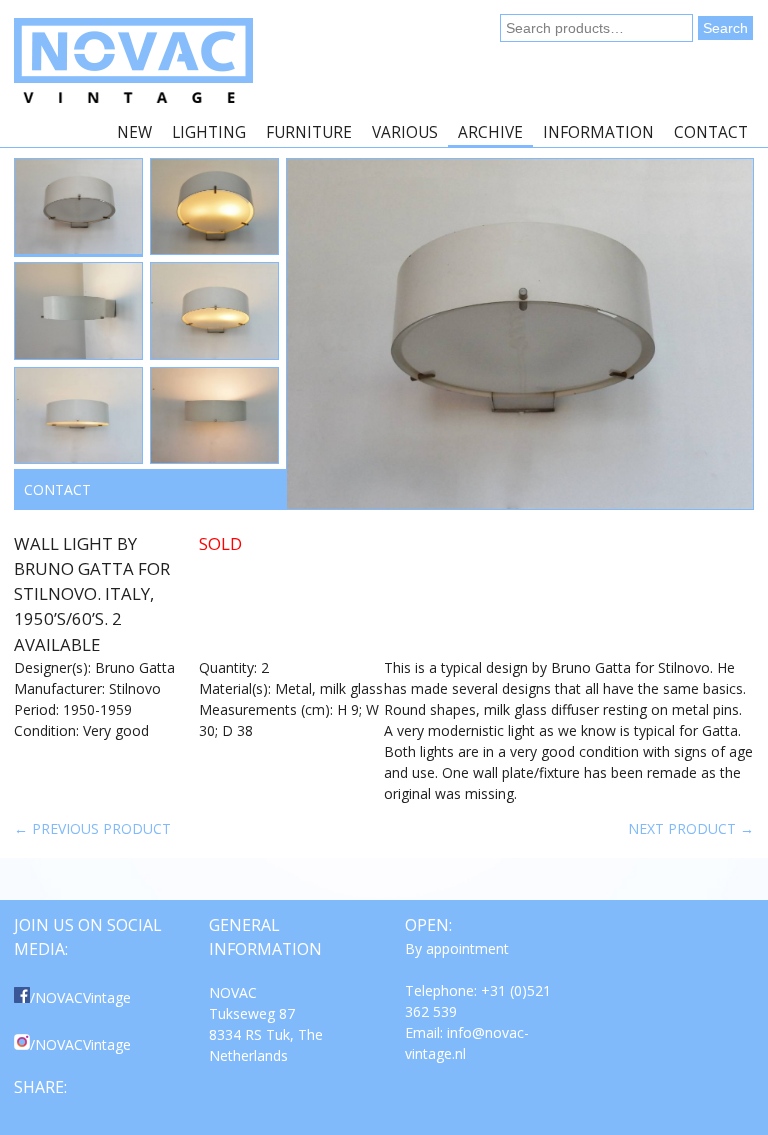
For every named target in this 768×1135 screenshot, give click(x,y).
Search (725, 28)
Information (598, 132)
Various (405, 132)
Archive (490, 132)
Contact (711, 132)
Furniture (309, 132)
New (134, 132)
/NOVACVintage (80, 997)
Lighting (209, 132)
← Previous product (92, 828)
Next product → (691, 828)
